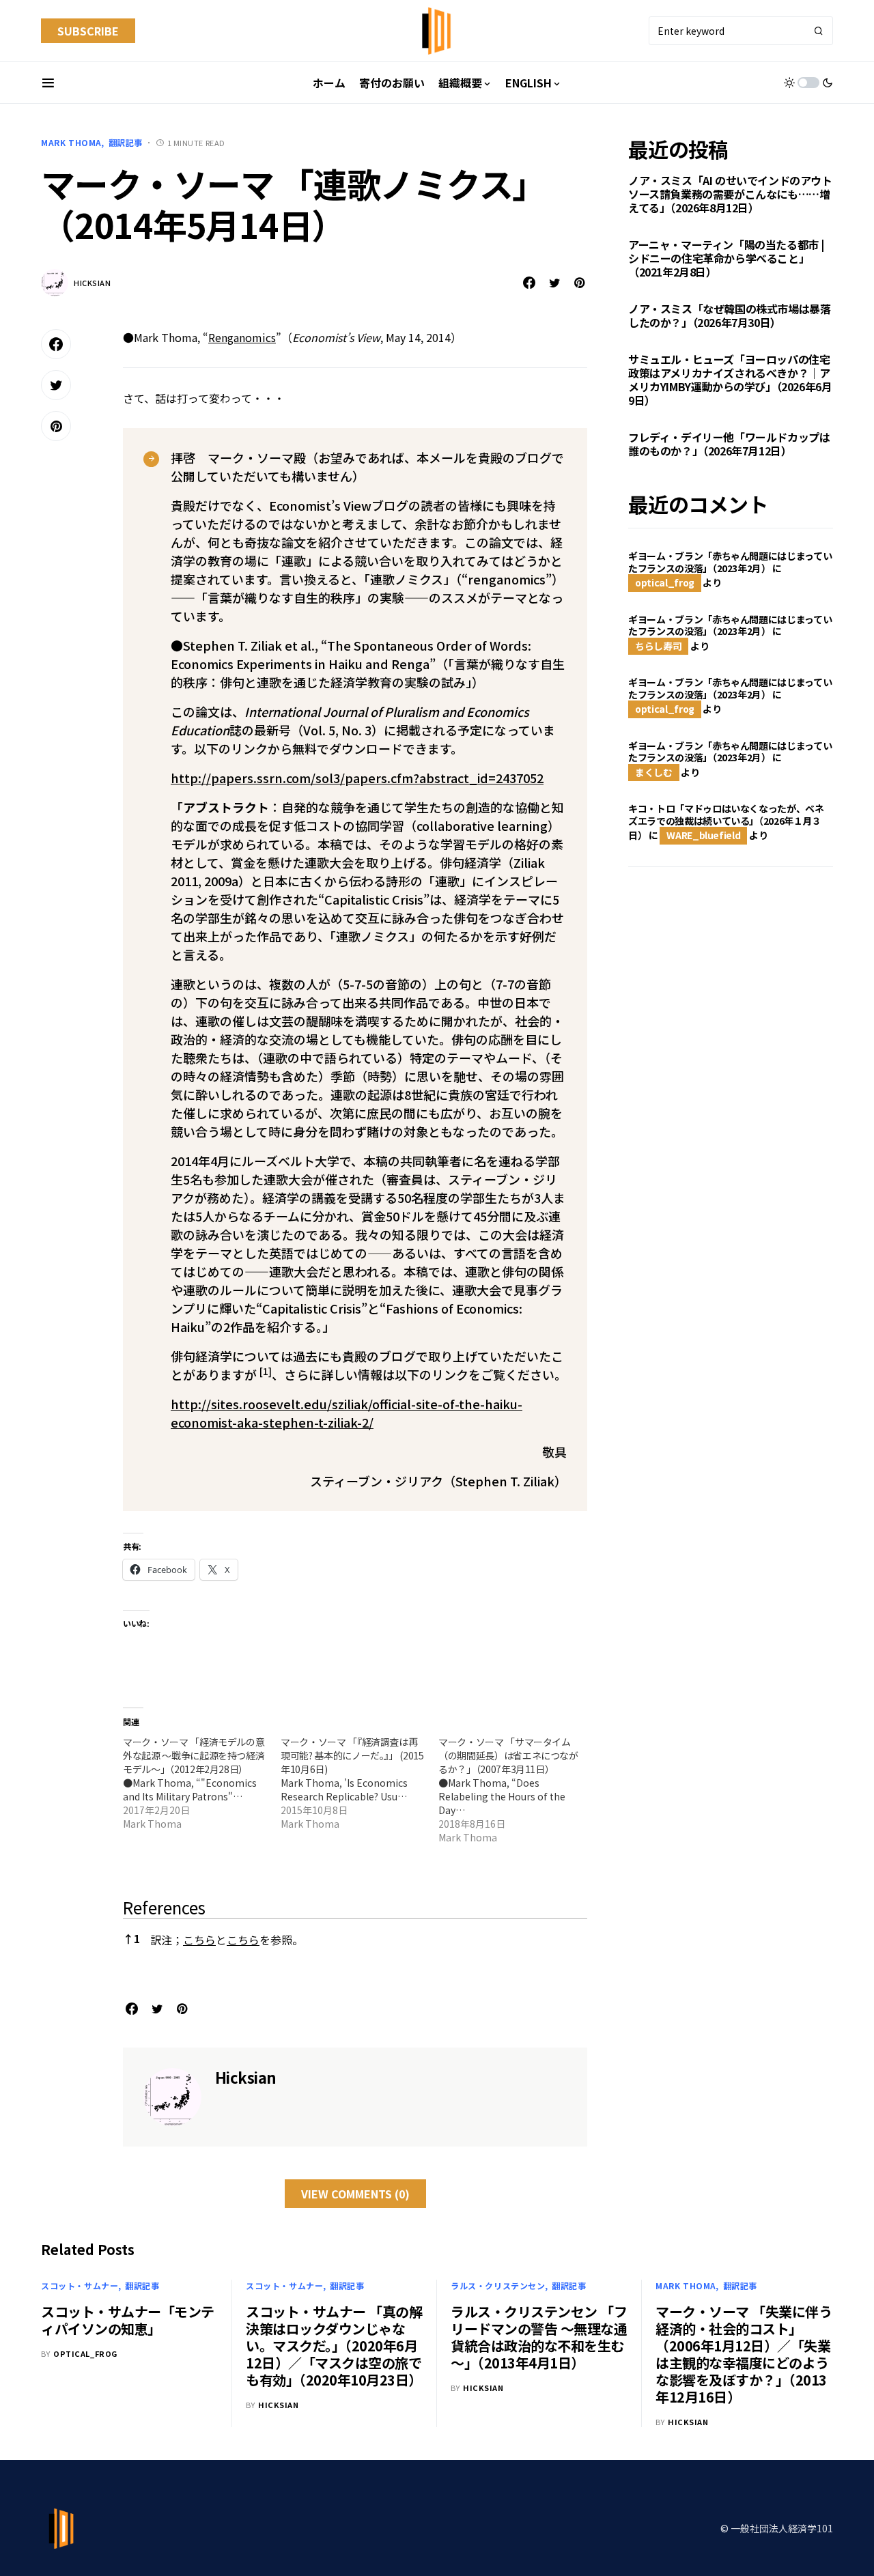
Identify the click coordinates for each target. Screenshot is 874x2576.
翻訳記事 (126, 142)
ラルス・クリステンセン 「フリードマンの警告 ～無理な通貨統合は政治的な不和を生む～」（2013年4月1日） (539, 2337)
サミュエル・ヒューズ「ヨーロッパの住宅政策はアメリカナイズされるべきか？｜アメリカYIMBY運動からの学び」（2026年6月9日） (730, 380)
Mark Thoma (71, 142)
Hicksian (92, 283)
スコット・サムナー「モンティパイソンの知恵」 (128, 2320)
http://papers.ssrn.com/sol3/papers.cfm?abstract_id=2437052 (357, 778)
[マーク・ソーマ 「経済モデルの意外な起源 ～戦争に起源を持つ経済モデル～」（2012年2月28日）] (202, 1783)
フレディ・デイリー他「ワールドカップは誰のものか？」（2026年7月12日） (729, 444)
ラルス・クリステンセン (498, 2285)
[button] (48, 83)
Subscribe (88, 31)
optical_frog (665, 582)
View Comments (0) (355, 2194)
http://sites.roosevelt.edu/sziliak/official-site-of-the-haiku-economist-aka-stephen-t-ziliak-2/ (347, 1413)
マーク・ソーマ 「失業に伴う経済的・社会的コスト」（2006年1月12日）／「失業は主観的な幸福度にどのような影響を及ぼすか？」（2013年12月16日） (744, 2354)
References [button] (164, 1907)
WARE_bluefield (703, 835)
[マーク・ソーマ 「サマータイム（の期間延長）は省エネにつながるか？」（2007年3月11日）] (517, 1789)
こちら (199, 1940)
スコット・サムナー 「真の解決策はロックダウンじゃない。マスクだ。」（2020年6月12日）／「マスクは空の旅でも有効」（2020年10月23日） (334, 2346)
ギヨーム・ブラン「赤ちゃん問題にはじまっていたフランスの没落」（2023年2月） (730, 562)
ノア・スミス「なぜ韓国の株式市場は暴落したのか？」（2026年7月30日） (729, 315)
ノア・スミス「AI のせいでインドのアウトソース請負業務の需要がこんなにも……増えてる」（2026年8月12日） (730, 194)
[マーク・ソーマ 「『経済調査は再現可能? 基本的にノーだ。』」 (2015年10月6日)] (360, 1783)
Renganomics (242, 337)
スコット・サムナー (80, 2285)
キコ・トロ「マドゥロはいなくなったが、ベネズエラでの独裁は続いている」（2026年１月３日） (726, 822)
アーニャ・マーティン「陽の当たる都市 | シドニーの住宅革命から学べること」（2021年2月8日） (726, 258)
